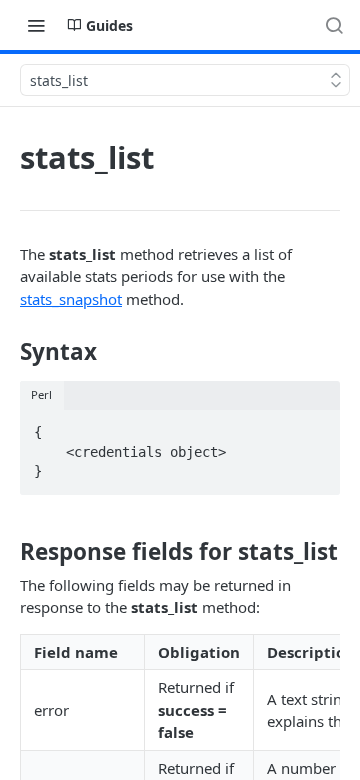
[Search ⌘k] (334, 25)
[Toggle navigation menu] (36, 25)
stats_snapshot (71, 299)
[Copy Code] (316, 426)
